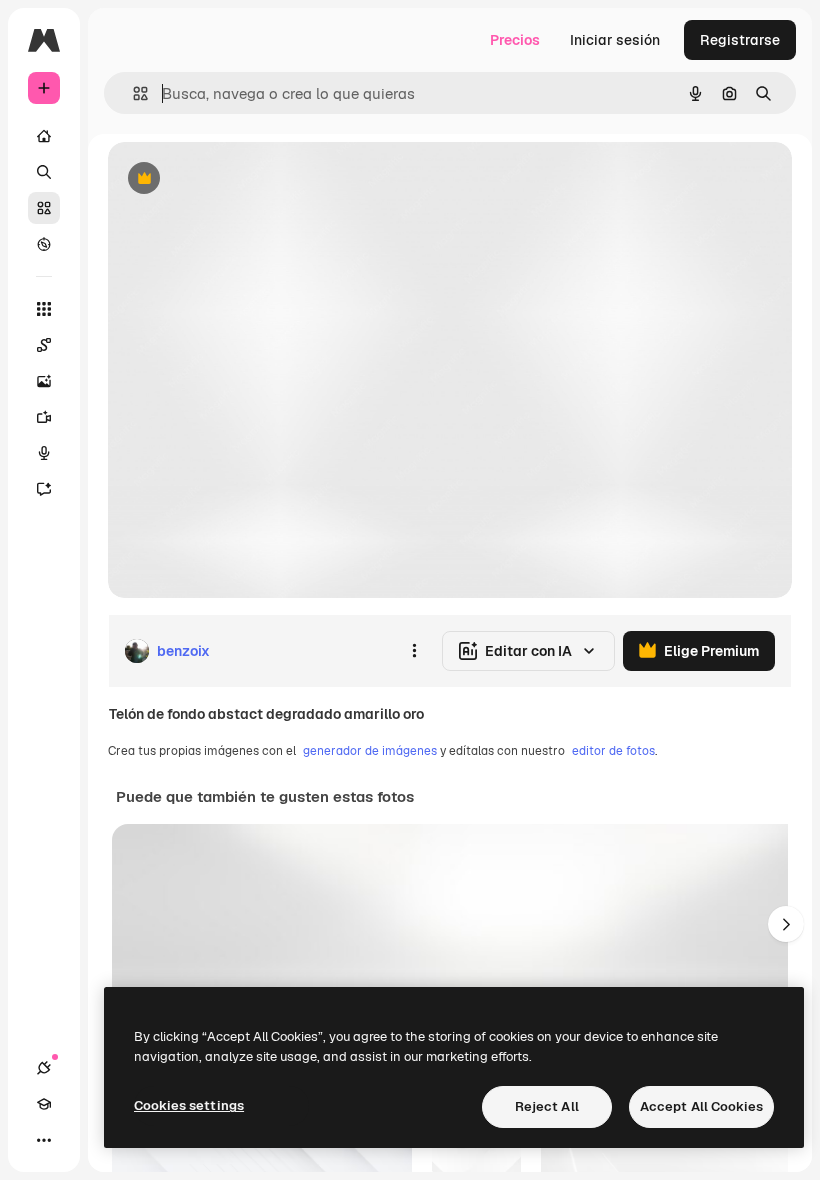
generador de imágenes (370, 751)
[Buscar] (44, 172)
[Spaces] (44, 345)
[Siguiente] (786, 924)
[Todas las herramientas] (44, 309)
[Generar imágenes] (44, 381)
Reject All (547, 1106)
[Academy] (44, 1104)
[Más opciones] (414, 651)
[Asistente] (44, 489)
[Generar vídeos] (44, 417)
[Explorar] (44, 244)
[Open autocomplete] (132, 93)
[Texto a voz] (44, 453)
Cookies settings (189, 1105)
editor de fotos (613, 751)
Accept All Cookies (701, 1106)
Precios (515, 40)
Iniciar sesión (615, 40)
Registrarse (740, 40)
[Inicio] (44, 136)
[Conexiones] (44, 1068)
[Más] (44, 1140)
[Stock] (44, 208)
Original (236, 179)
